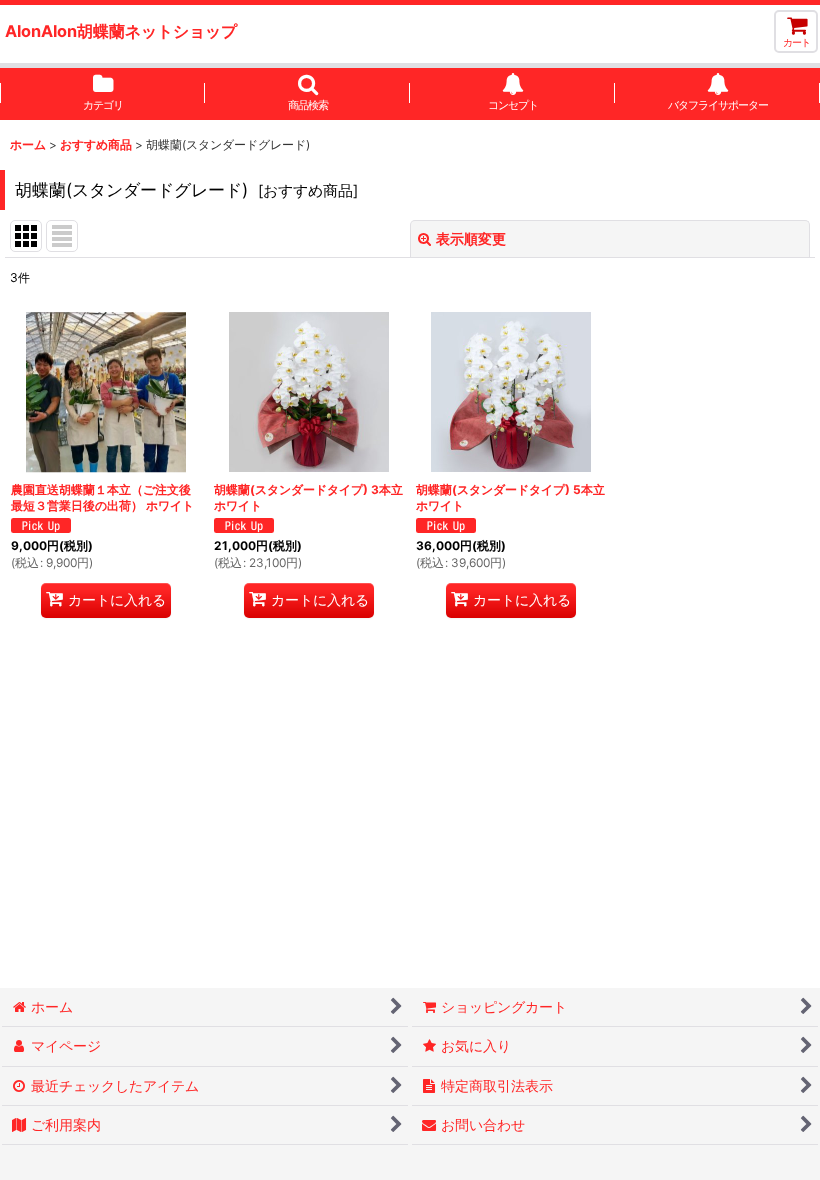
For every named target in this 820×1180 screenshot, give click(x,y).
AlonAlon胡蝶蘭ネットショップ (121, 31)
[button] (307, 94)
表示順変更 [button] (471, 238)
